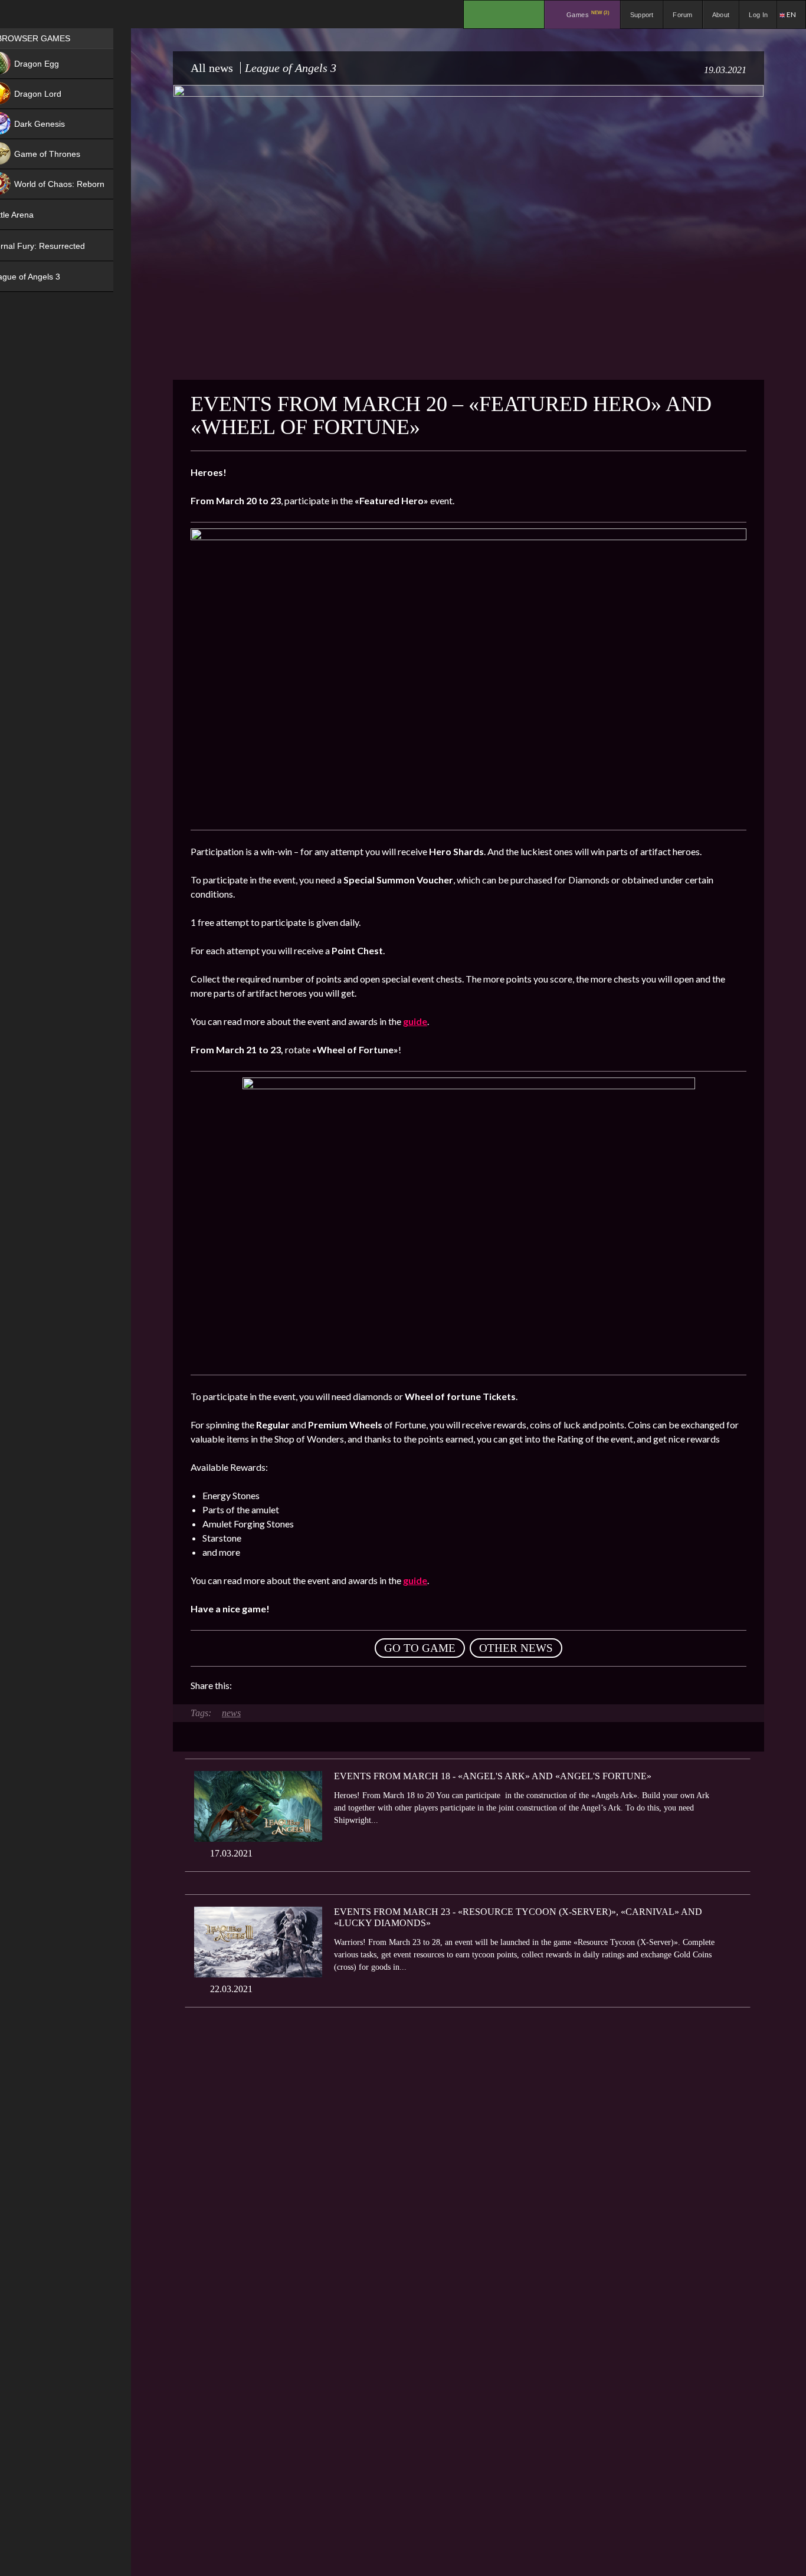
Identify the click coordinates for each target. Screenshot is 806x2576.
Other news (516, 1648)
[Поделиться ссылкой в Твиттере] (350, 1685)
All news (212, 68)
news (231, 1713)
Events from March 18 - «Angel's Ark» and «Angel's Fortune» (493, 1776)
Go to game (420, 1648)
